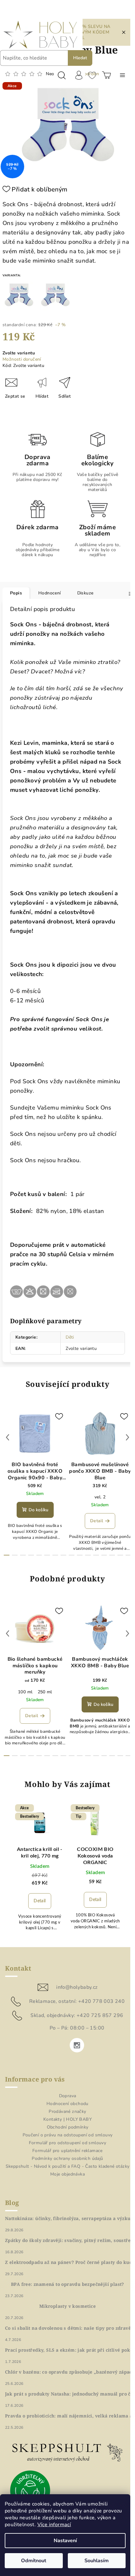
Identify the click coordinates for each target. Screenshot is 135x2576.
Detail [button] (40, 1901)
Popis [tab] (16, 593)
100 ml (25, 1692)
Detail (97, 1521)
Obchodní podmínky (68, 2127)
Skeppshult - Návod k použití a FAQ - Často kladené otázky (68, 2166)
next (127, 1437)
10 (88, 1555)
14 (120, 1555)
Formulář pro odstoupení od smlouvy (68, 2143)
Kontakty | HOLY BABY (67, 2119)
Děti (70, 1337)
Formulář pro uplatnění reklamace (67, 2151)
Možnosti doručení (22, 359)
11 (96, 1555)
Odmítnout (34, 2561)
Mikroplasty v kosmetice (67, 2306)
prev (8, 1437)
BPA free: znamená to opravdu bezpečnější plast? (67, 2284)
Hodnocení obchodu (67, 2104)
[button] (40, 1897)
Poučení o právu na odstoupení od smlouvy (68, 2135)
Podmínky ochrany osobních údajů (67, 2158)
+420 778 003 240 (101, 2001)
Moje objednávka (67, 2174)
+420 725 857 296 (100, 2015)
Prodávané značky (67, 2111)
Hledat (80, 58)
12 (104, 1555)
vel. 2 (100, 1497)
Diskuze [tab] (85, 593)
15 (128, 1555)
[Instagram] (77, 2045)
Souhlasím (97, 2561)
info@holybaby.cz (77, 1987)
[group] (40, 1872)
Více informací (54, 2525)
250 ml (45, 1692)
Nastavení (65, 2541)
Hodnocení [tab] (50, 593)
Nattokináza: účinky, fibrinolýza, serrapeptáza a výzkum (70, 2218)
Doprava (68, 2096)
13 (112, 1555)
